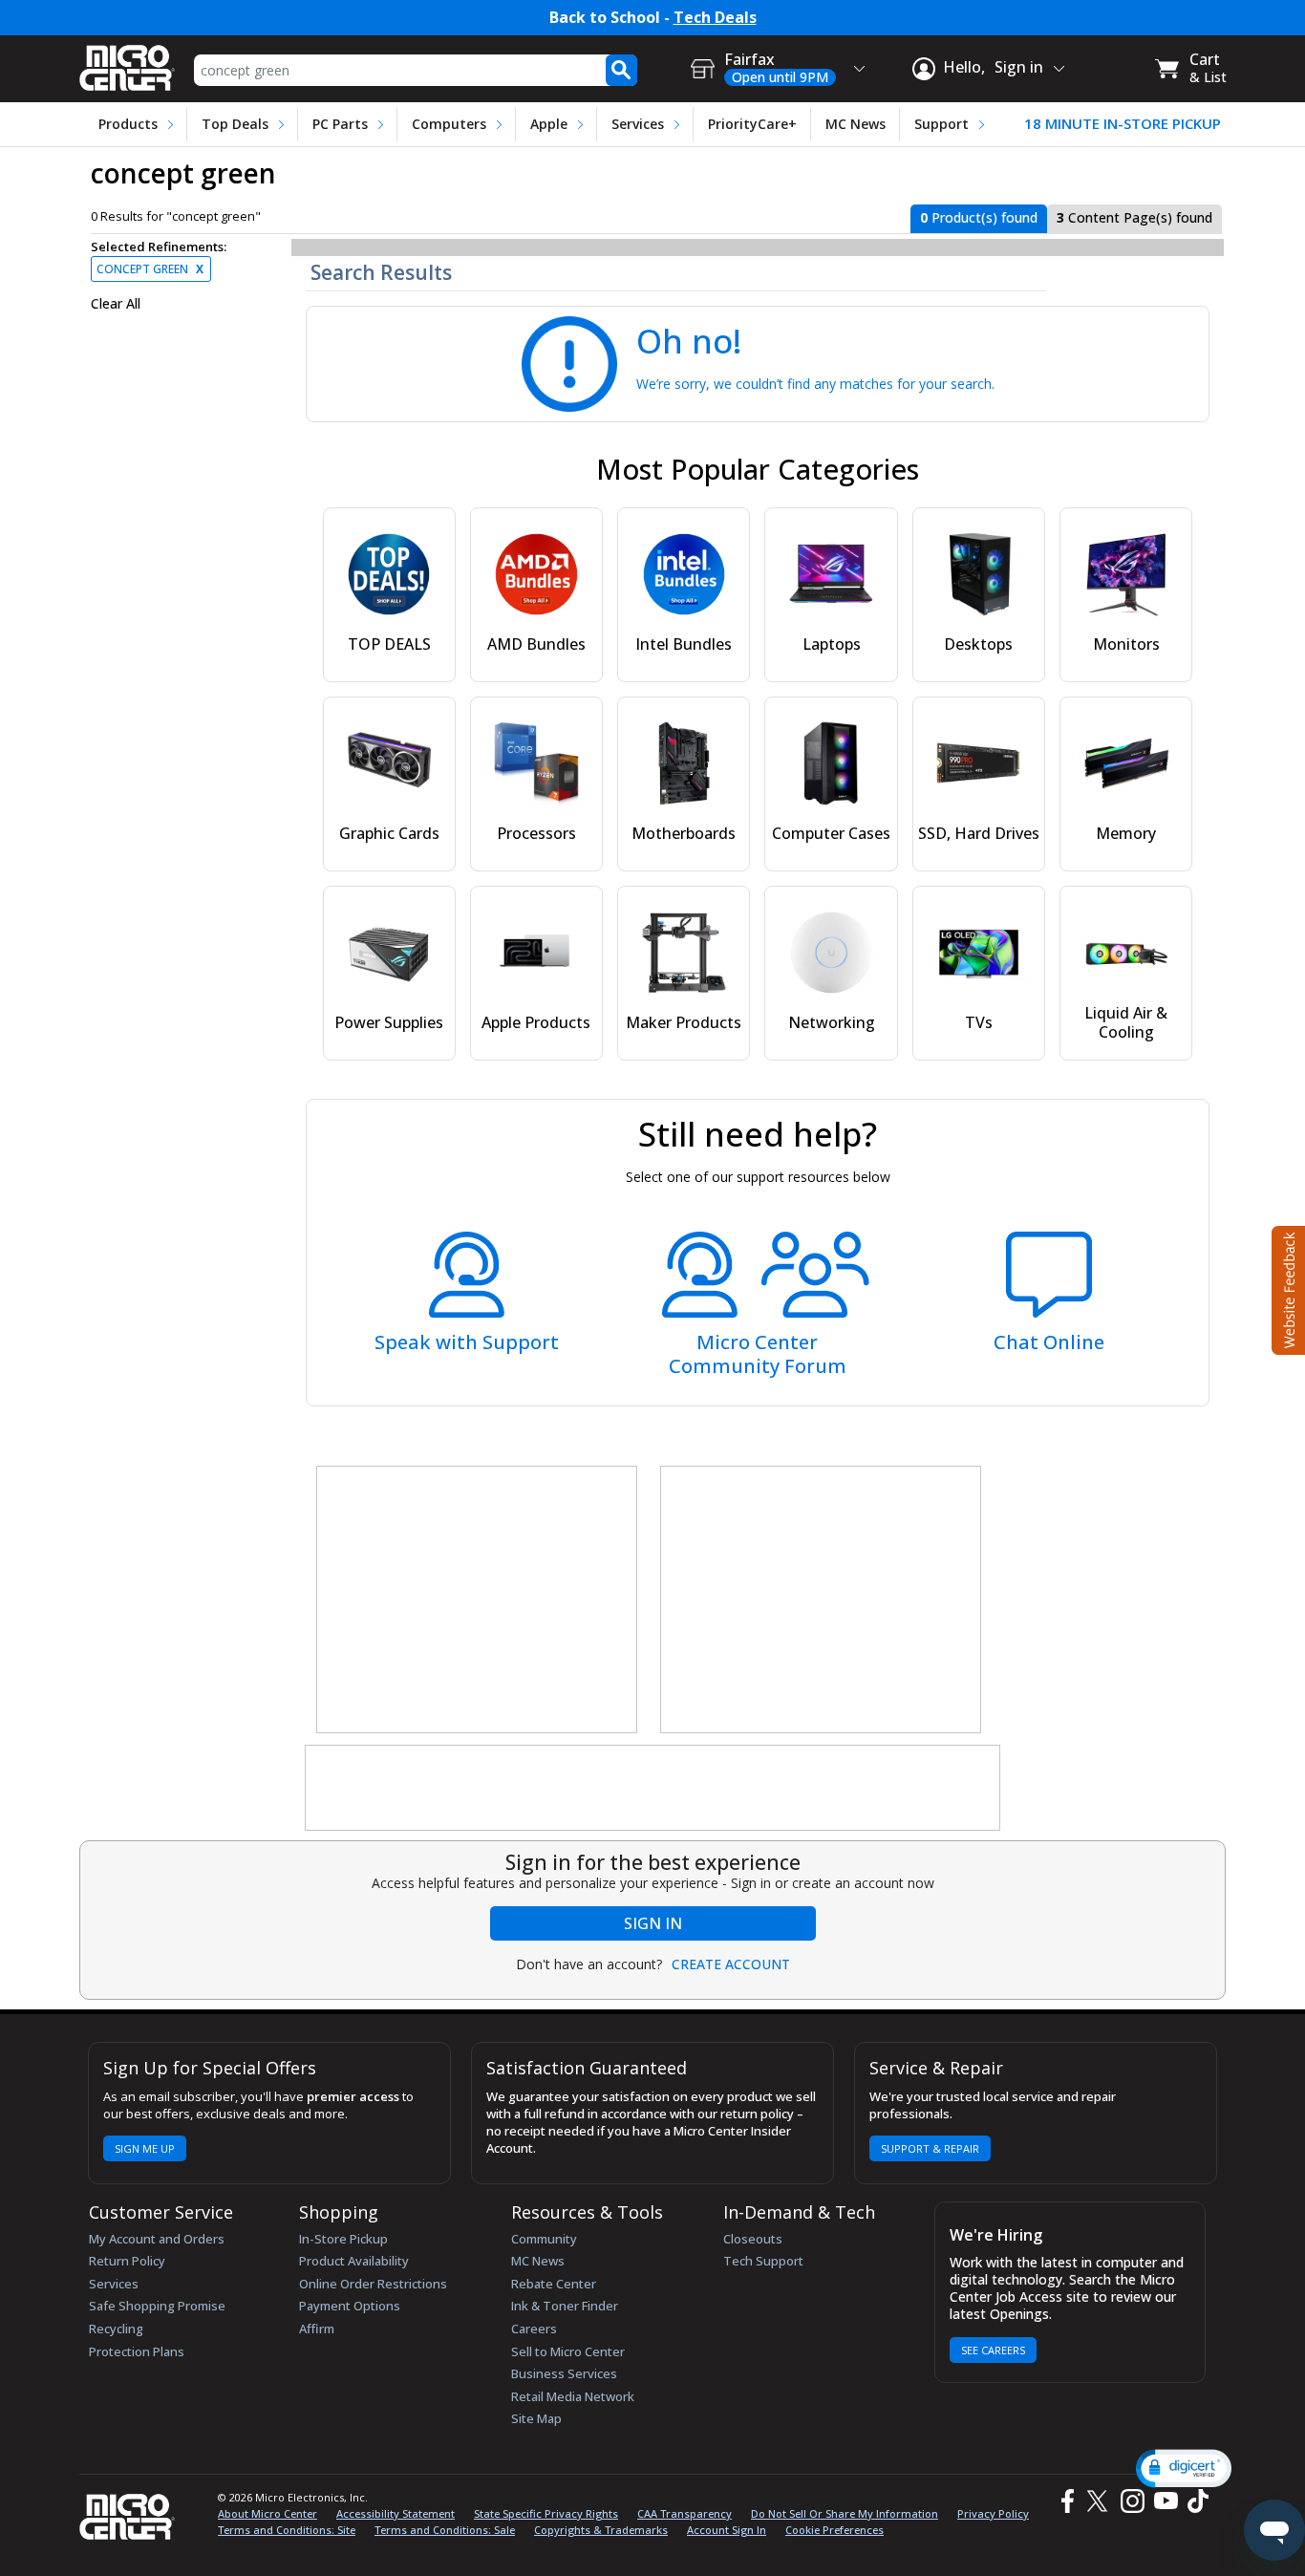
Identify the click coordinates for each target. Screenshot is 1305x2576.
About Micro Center (267, 2513)
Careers (534, 2329)
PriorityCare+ (752, 124)
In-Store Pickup (343, 2239)
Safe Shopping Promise (157, 2306)
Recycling (116, 2329)
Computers (449, 124)
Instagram (1132, 2501)
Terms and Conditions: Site (287, 2530)
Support (941, 124)
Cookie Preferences (834, 2530)
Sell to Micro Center (568, 2351)
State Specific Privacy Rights (546, 2513)
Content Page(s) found (1134, 217)
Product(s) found (979, 217)
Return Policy (127, 2261)
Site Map (536, 2418)
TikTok (1194, 2501)
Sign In (653, 1923)
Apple (549, 124)
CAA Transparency (685, 2513)
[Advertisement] (478, 1600)
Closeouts (753, 2239)
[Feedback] (1286, 1288)
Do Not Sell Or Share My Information (845, 2513)
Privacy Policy (993, 2513)
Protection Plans (137, 2351)
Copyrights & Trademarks (601, 2530)
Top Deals (235, 124)
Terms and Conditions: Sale (445, 2530)
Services (638, 124)
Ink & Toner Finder (565, 2306)
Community (544, 2239)
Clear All (116, 304)
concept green (150, 269)
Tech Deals (715, 18)
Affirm (317, 2329)
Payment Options (350, 2306)
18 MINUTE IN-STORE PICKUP (1123, 124)
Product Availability (354, 2261)
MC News (856, 124)
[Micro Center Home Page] (127, 62)
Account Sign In (727, 2530)
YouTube (1165, 2501)
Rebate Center (554, 2284)
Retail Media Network (573, 2396)
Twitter (1100, 2501)
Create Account (731, 1964)
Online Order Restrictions (373, 2284)
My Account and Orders (157, 2239)
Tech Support (763, 2261)
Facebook (1065, 2501)
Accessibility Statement (396, 2513)
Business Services (564, 2373)
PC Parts (340, 124)
